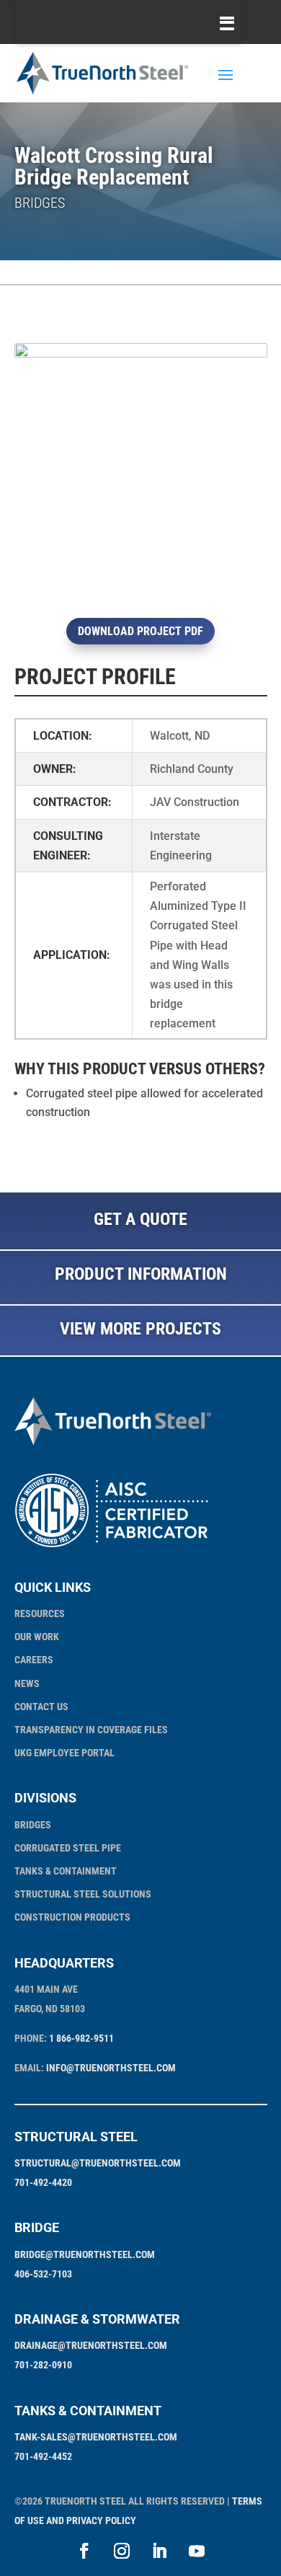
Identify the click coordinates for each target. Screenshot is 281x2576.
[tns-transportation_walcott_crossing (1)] (141, 596)
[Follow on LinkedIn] (159, 2551)
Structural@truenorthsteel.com (98, 2163)
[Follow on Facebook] (84, 2551)
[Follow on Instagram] (122, 2551)
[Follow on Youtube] (197, 2551)
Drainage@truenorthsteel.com (91, 2345)
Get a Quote (140, 1219)
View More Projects (140, 1329)
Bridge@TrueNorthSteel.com (85, 2254)
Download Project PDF (140, 631)
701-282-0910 (43, 2365)
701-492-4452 (43, 2456)
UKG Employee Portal (64, 1753)
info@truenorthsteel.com (111, 2068)
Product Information (141, 1274)
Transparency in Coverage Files (91, 1730)
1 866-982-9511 (81, 2038)
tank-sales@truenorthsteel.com (96, 2437)
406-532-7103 (43, 2274)
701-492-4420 (43, 2182)
